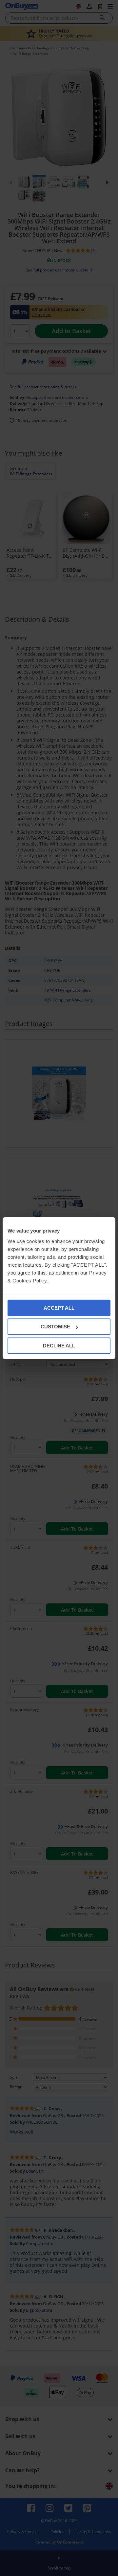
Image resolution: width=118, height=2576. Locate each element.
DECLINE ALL (59, 1345)
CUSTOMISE (55, 1327)
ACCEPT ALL (59, 1308)
